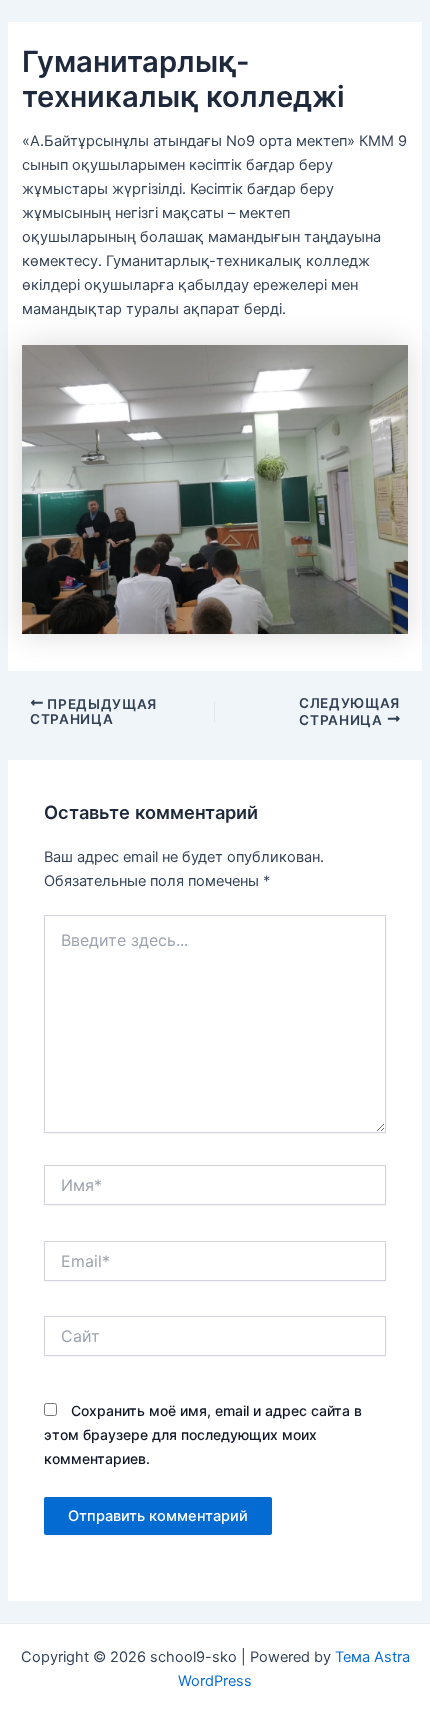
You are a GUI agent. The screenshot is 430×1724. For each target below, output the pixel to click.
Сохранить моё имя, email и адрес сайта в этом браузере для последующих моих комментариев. (203, 1434)
